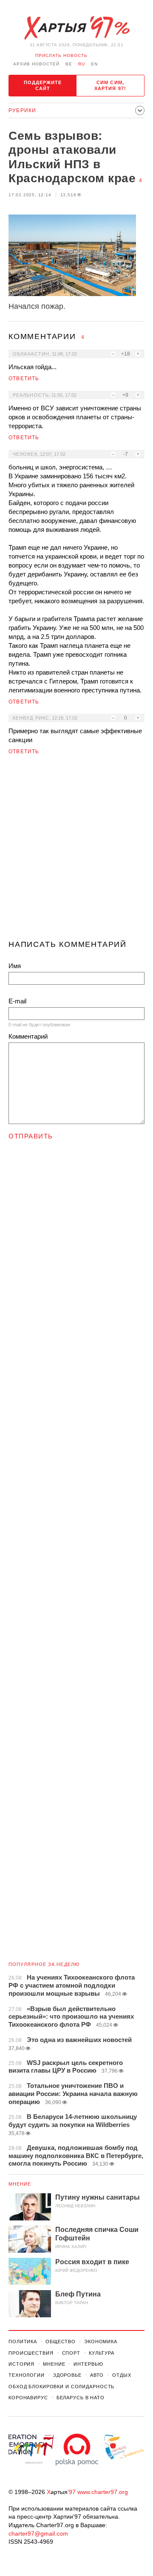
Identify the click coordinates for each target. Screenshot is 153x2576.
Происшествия (31, 2353)
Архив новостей (36, 64)
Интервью (88, 2364)
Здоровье (67, 2375)
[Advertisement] (76, 851)
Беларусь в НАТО (81, 2398)
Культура (102, 2353)
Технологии (27, 2375)
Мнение (20, 2184)
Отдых (122, 2375)
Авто (97, 2375)
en (94, 64)
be (69, 64)
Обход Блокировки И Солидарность (61, 2387)
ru (82, 64)
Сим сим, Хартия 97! (110, 85)
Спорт (71, 2353)
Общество (61, 2342)
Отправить (31, 1136)
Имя (15, 966)
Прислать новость (61, 55)
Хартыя (76, 28)
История (21, 2364)
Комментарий (28, 1036)
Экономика (101, 2342)
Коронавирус (28, 2398)
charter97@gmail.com (38, 2534)
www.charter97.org (103, 2492)
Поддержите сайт (43, 85)
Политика (23, 2342)
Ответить (24, 378)
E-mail (17, 1001)
